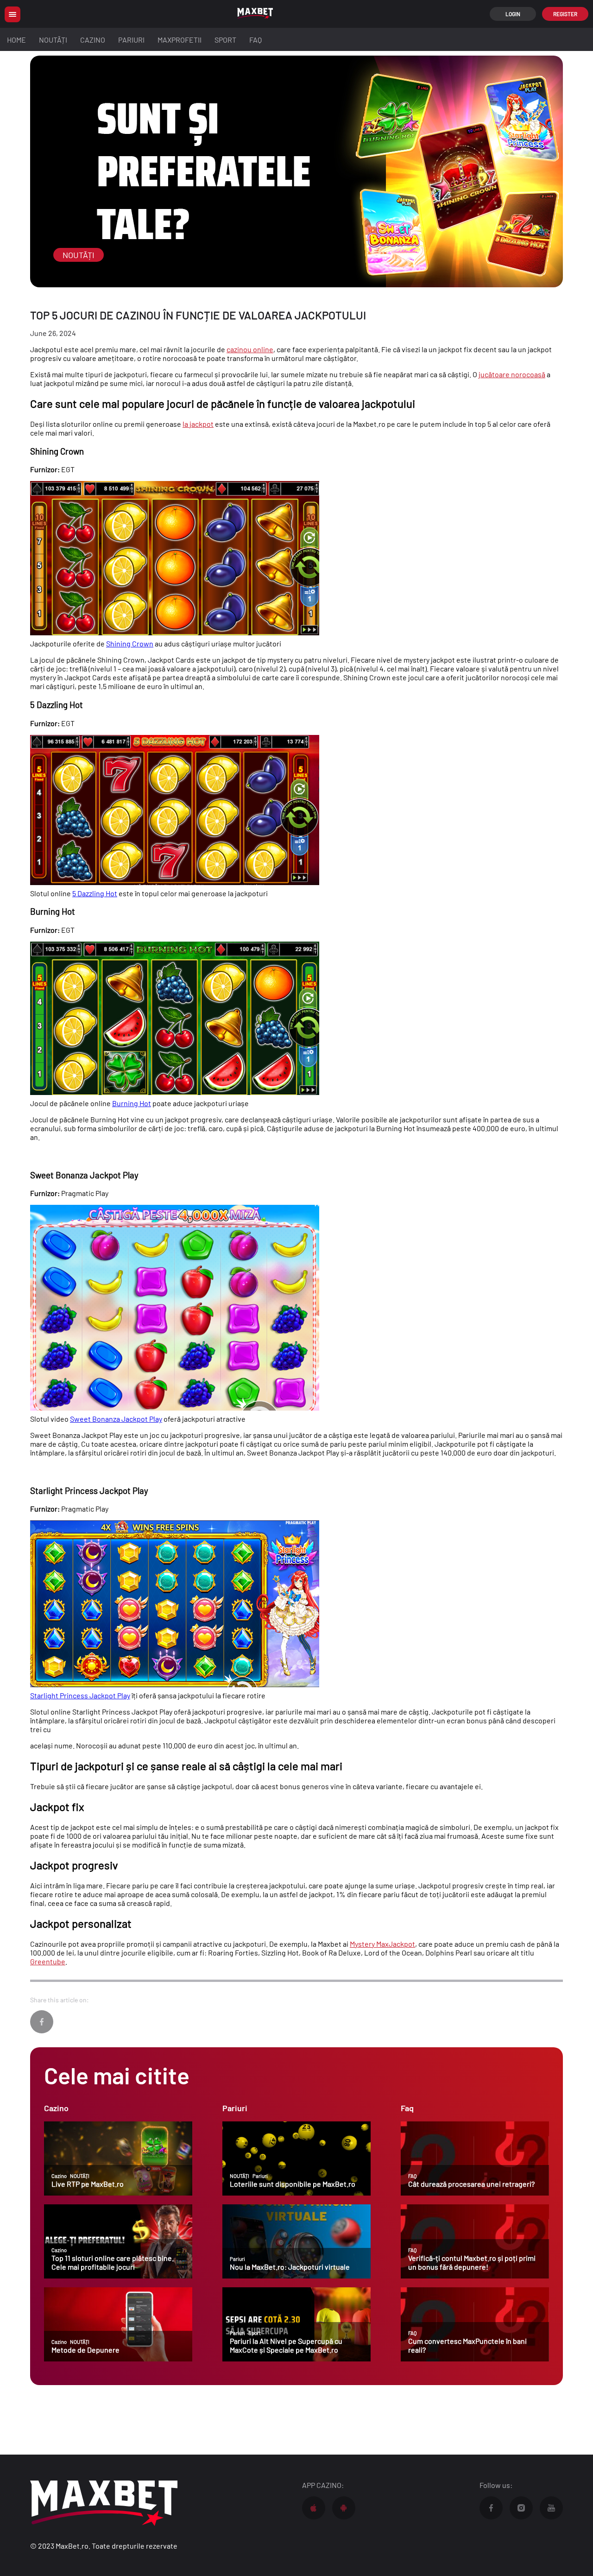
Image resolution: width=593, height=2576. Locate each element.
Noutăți (53, 40)
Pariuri (131, 40)
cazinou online (250, 349)
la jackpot (198, 424)
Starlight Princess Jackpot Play (80, 1695)
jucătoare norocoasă (512, 374)
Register (565, 14)
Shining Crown (130, 643)
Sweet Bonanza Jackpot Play (116, 1419)
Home (16, 40)
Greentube (48, 1961)
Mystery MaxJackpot (382, 1944)
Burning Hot (132, 1103)
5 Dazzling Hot (95, 893)
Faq (255, 40)
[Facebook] (42, 2022)
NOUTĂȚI (79, 255)
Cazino (93, 40)
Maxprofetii (180, 40)
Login (513, 14)
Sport (225, 40)
